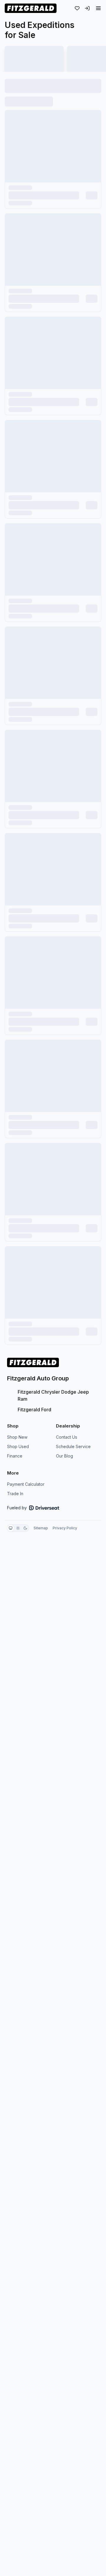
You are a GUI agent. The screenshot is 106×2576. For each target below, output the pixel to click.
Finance (15, 1456)
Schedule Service (73, 1446)
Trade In (15, 1494)
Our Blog (64, 1456)
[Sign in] (87, 8)
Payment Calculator (26, 1484)
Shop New (17, 1437)
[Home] (31, 8)
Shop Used (18, 1446)
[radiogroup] (18, 1528)
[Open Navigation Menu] (98, 8)
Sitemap (41, 1528)
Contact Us (67, 1437)
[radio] (11, 1528)
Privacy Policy (65, 1528)
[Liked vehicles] (77, 8)
